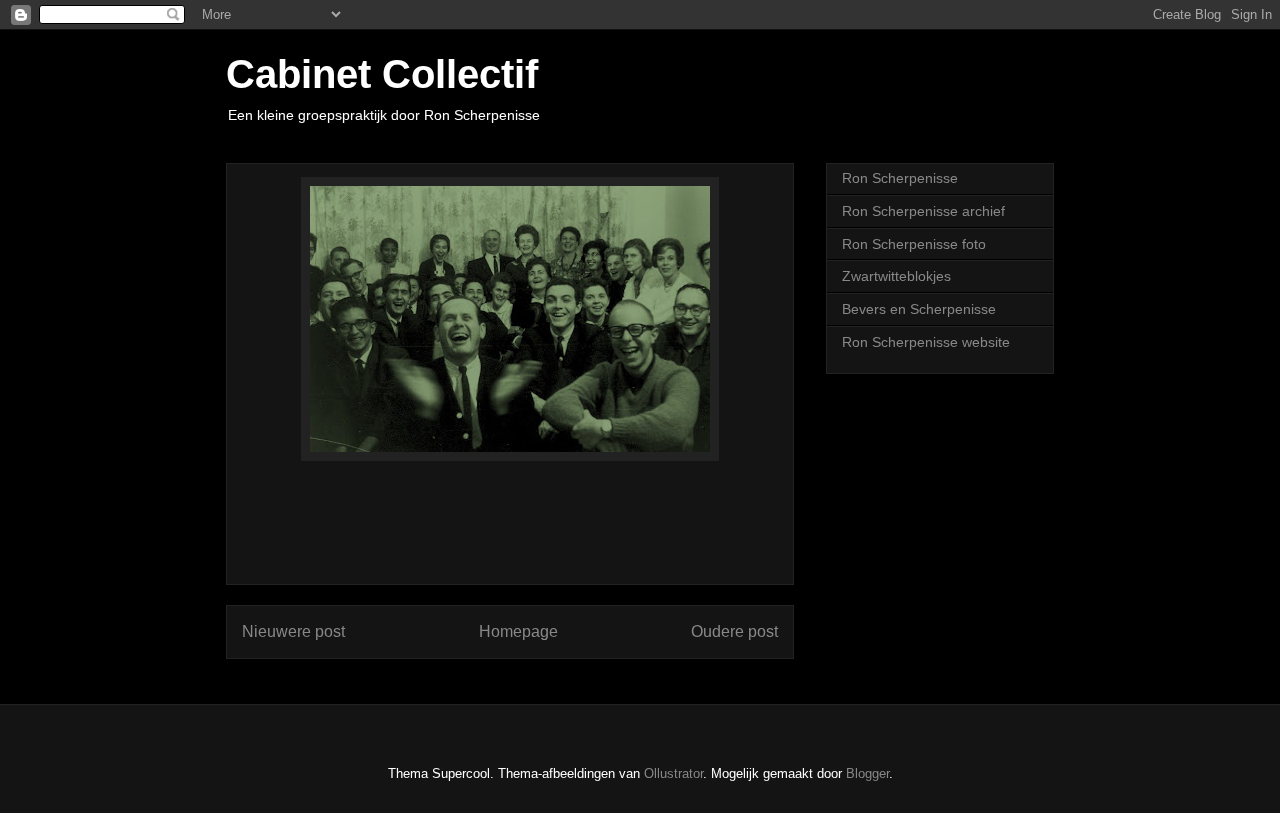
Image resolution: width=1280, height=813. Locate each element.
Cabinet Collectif (382, 74)
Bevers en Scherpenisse (919, 309)
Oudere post (734, 631)
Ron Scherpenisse (900, 178)
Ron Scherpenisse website (926, 342)
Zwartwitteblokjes (896, 276)
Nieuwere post (293, 631)
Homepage (518, 631)
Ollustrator (673, 773)
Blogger (867, 773)
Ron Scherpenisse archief (923, 211)
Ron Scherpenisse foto (914, 244)
